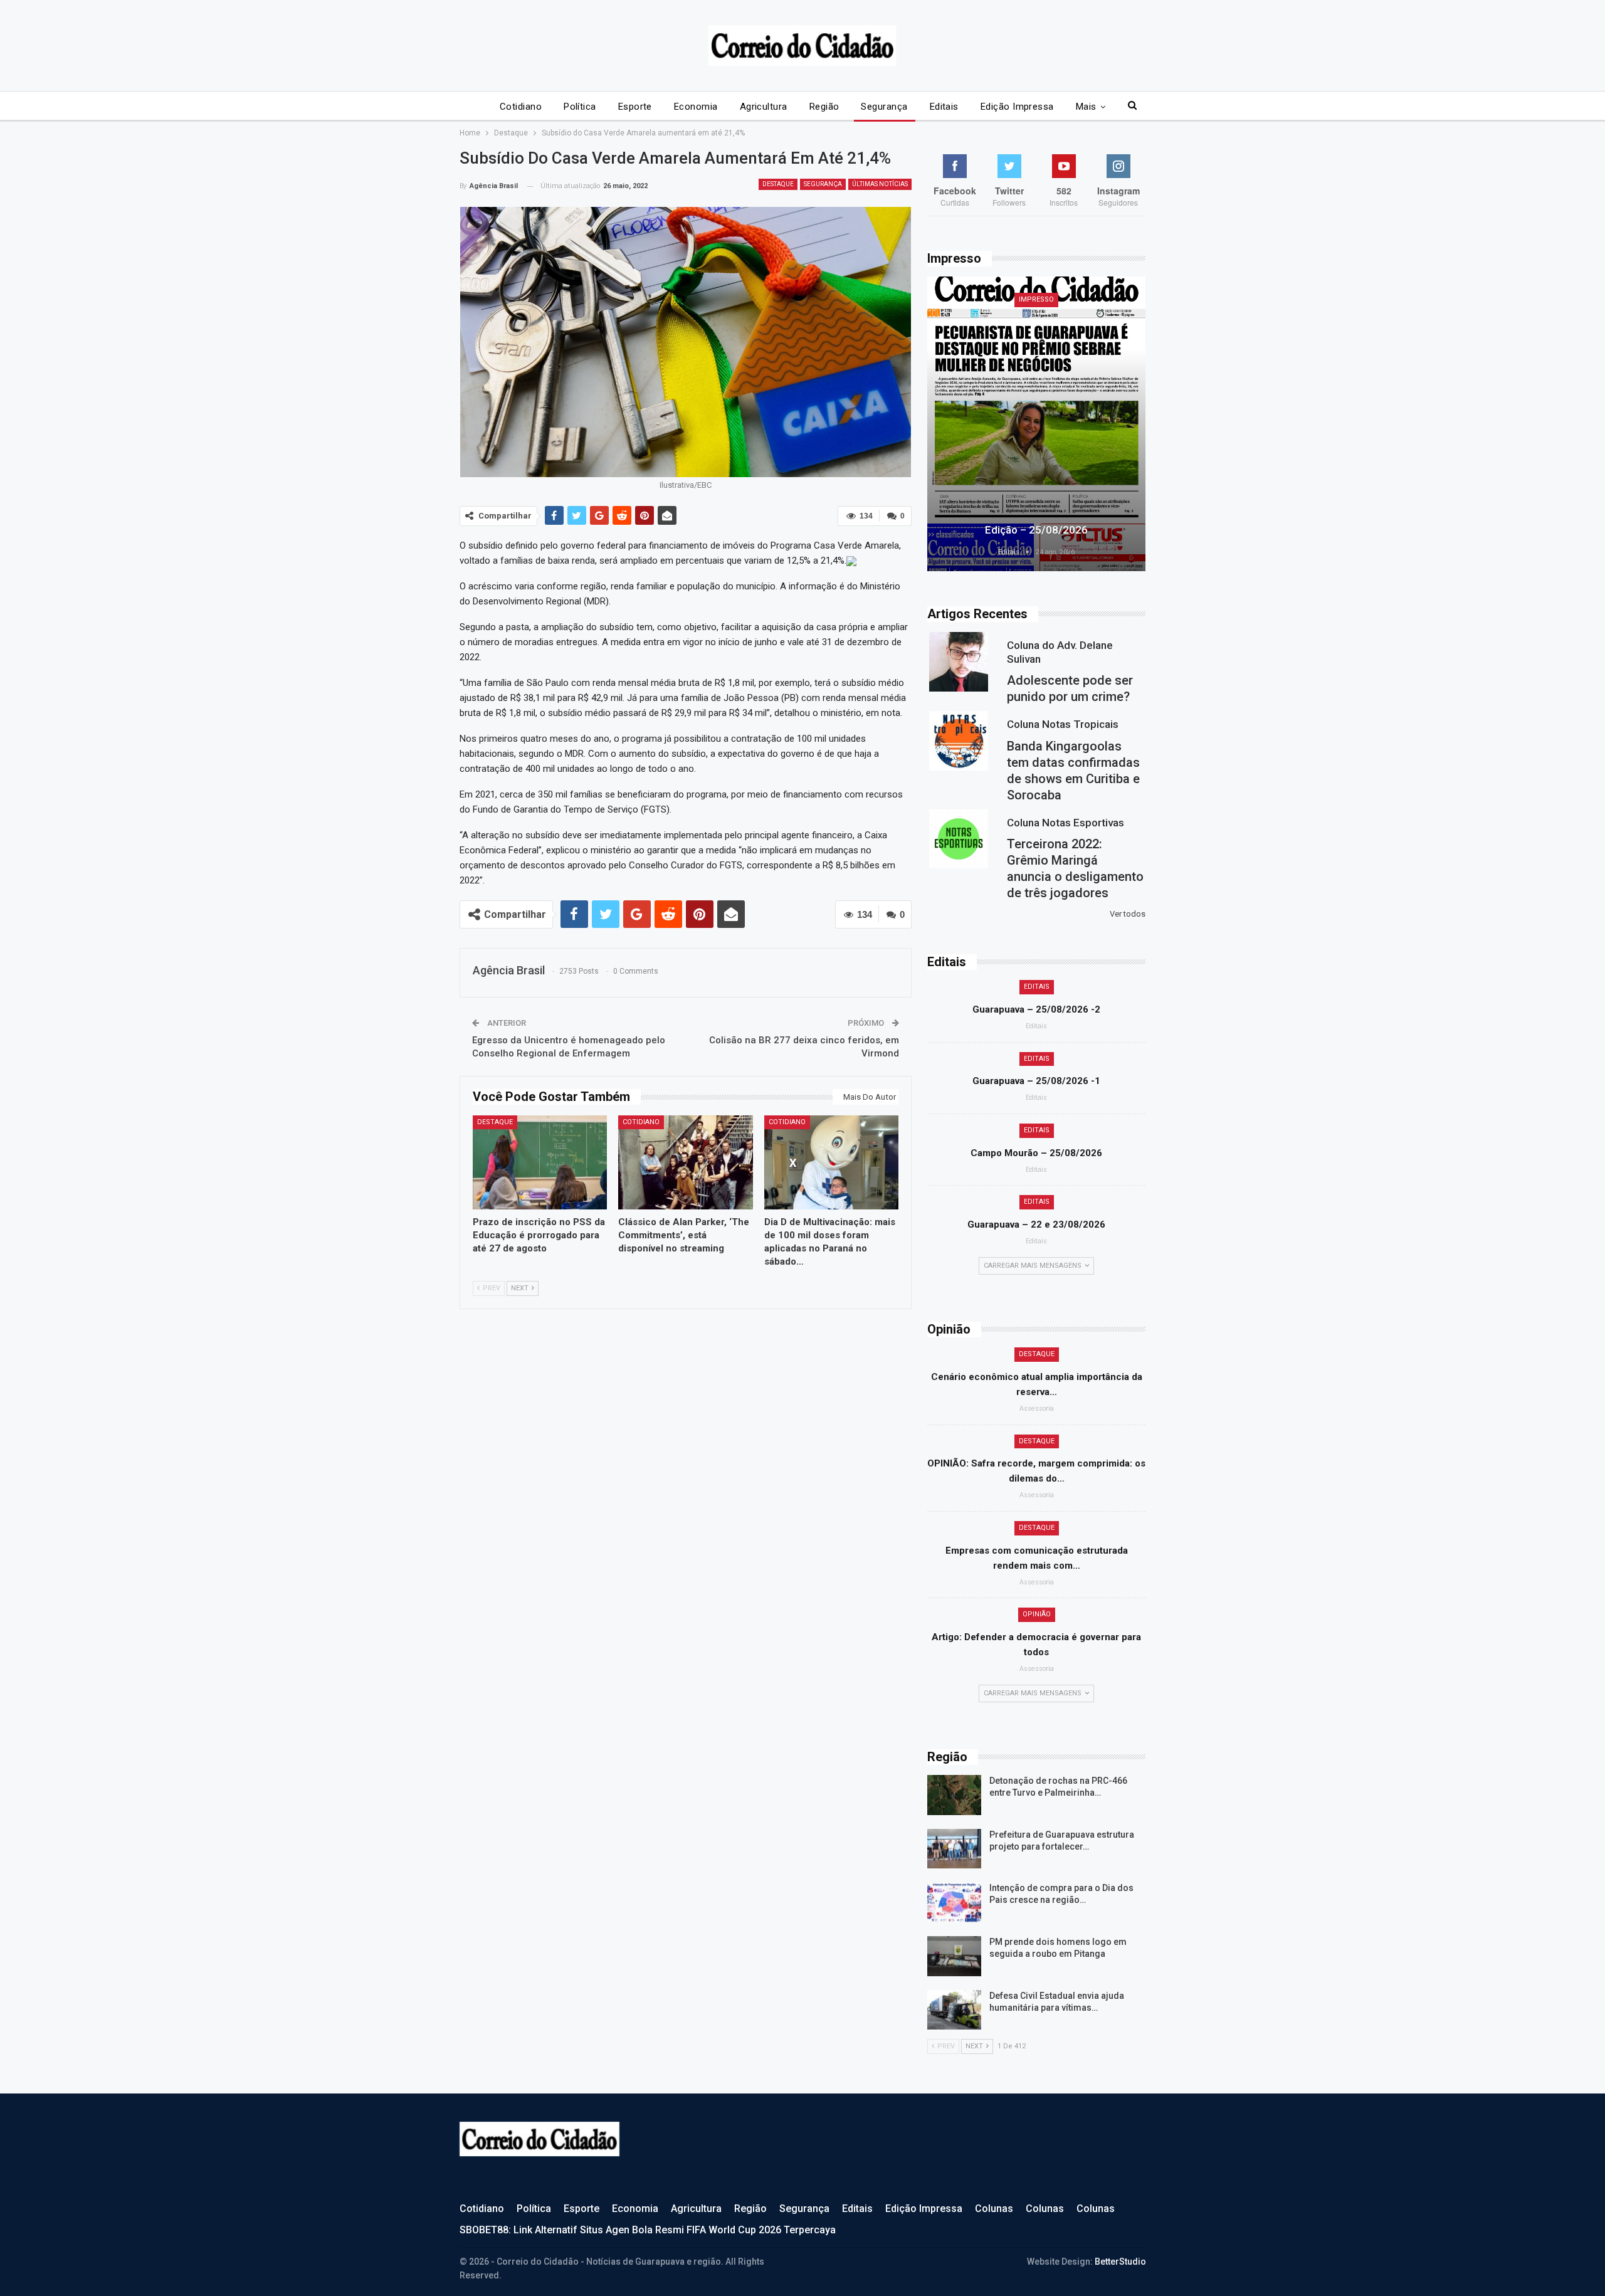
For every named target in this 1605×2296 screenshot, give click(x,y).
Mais (1086, 107)
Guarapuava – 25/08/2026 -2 (1036, 1009)
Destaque (778, 184)
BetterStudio (1120, 2262)
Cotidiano (521, 107)
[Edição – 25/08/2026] (1036, 424)
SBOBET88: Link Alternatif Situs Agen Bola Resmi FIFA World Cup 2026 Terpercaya (648, 2230)
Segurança (884, 107)
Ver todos (1128, 914)
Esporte (635, 107)
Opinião (1037, 1614)
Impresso (1036, 299)
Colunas (994, 2209)
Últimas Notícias (880, 184)
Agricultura (764, 107)
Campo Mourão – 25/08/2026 (1036, 1153)
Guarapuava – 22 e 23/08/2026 (1036, 1224)
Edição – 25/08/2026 (1036, 530)
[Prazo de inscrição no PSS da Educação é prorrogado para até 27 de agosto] (540, 1162)
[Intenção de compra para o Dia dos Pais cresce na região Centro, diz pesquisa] (954, 1902)
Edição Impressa (1017, 107)
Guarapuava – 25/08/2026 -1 (1036, 1081)
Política (580, 107)
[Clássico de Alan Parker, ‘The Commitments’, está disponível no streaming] (686, 1162)
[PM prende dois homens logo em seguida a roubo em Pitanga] (954, 1956)
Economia (696, 107)
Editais (944, 107)
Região (824, 107)
